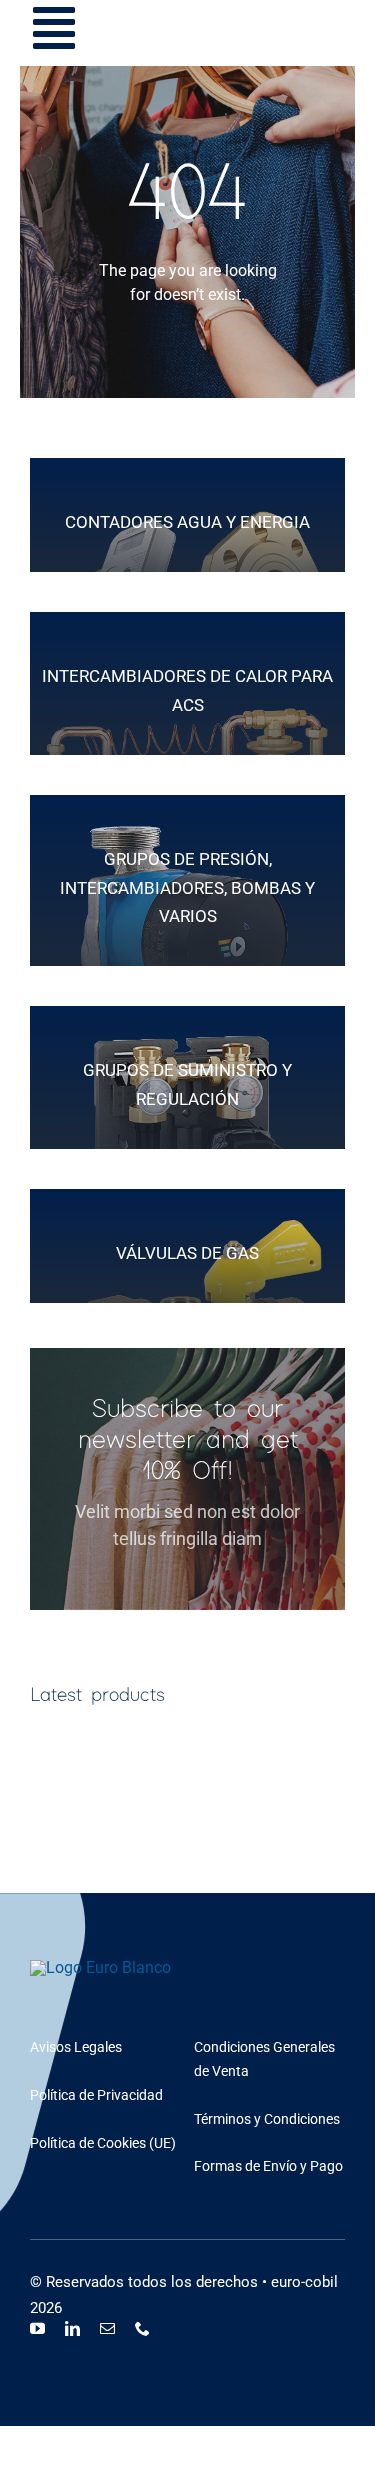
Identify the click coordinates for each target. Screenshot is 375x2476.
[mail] (107, 2328)
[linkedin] (72, 2328)
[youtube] (37, 2328)
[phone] (142, 2328)
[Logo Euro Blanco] (100, 1967)
